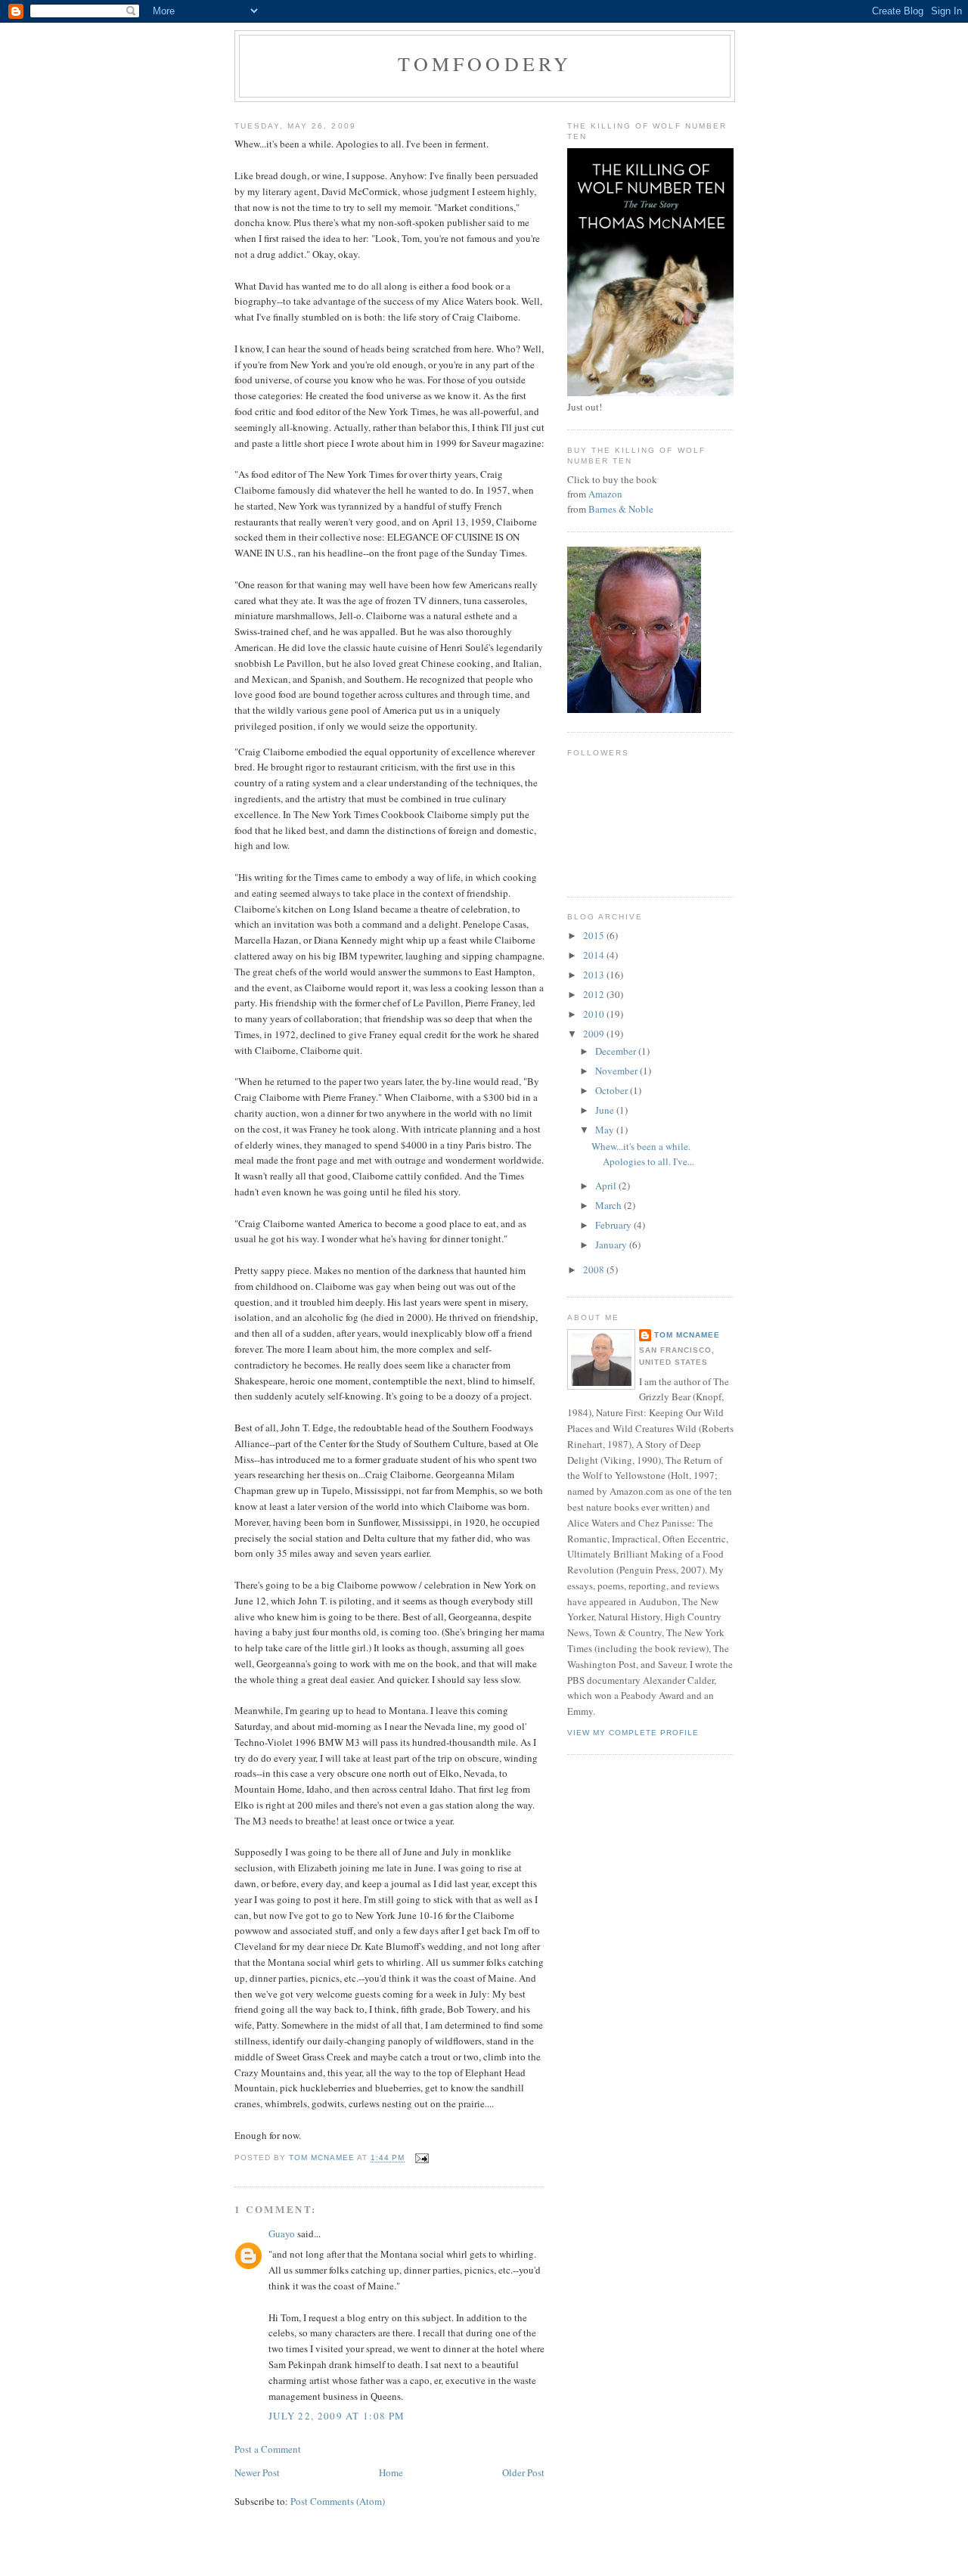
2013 (595, 975)
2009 (595, 1034)
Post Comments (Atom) (338, 2501)
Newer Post (257, 2472)
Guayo (282, 2233)
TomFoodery (485, 64)
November (617, 1071)
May (606, 1130)
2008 (595, 1269)
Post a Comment (268, 2449)
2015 (595, 935)
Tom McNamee (687, 1335)
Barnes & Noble (621, 509)
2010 (595, 1014)
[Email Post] (421, 2158)
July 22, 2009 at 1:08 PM (337, 2416)
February (614, 1225)
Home (391, 2472)
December (617, 1051)
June (606, 1110)
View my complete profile (633, 1733)
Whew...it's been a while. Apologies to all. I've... (643, 1154)
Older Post (523, 2472)
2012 (595, 994)
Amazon (605, 494)
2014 (595, 955)
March (610, 1205)
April (607, 1186)
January (612, 1245)
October (613, 1090)
